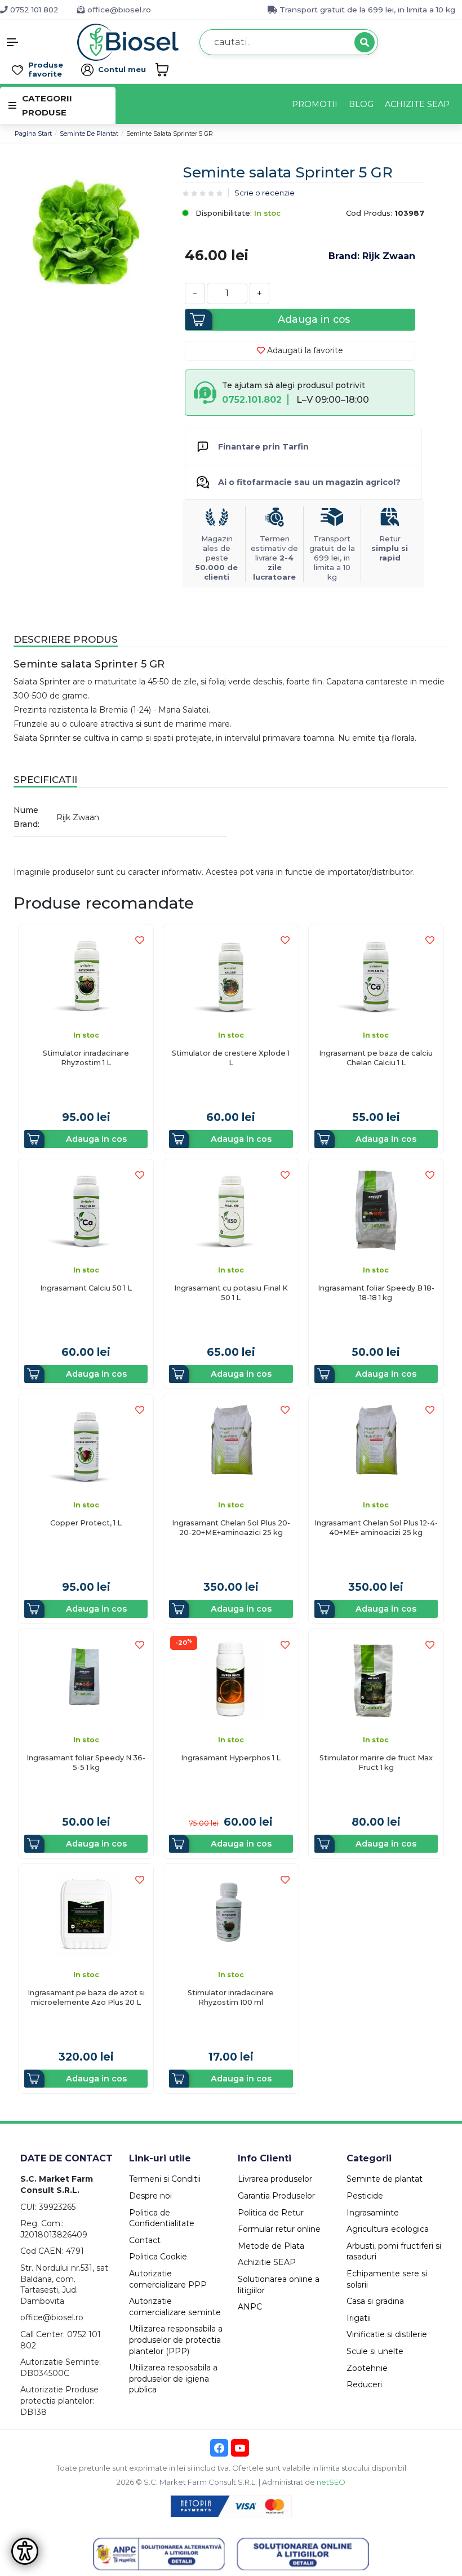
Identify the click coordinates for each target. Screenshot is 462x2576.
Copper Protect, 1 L (86, 1523)
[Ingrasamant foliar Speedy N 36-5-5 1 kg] (86, 1679)
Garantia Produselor (276, 2196)
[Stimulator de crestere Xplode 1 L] (231, 975)
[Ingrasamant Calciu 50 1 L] (86, 1210)
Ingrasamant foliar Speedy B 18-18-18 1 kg (376, 1293)
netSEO (331, 2482)
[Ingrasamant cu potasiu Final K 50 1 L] (231, 1210)
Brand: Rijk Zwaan (372, 256)
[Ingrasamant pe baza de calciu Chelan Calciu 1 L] (376, 975)
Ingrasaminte (373, 2213)
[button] (39, 42)
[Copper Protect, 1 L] (86, 1445)
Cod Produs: (369, 213)
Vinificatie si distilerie (387, 2334)
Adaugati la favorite (304, 350)
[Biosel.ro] (128, 41)
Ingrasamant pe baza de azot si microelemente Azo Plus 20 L (86, 1997)
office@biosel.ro (118, 10)
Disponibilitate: (223, 213)
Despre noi (150, 2196)
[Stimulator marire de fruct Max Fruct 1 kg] (376, 1679)
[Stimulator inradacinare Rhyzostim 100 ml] (231, 1914)
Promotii (315, 104)
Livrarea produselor (275, 2179)
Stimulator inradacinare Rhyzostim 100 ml (231, 1997)
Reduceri (364, 2384)
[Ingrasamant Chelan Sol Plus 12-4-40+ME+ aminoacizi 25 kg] (376, 1445)
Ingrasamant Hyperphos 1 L (231, 1758)
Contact (145, 2240)
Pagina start (33, 134)
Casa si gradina (375, 2301)
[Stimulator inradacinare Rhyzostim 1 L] (86, 975)
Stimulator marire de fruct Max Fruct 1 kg (376, 1763)
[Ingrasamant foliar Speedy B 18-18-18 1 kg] (376, 1210)
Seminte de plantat (89, 134)
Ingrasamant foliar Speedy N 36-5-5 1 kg (86, 1763)
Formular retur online (279, 2229)
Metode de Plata (271, 2246)
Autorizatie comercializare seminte (175, 2307)
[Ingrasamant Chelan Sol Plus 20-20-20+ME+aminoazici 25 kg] (231, 1445)
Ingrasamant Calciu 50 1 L (86, 1288)
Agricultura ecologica (388, 2229)
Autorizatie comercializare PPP (168, 2279)
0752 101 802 (33, 10)
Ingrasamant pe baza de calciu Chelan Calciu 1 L (376, 1058)
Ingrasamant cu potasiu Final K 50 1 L (231, 1293)
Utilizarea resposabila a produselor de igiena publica (173, 2379)
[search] (365, 42)
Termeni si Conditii (165, 2179)
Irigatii (359, 2318)
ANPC (250, 2307)
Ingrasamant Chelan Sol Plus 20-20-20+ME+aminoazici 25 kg (231, 1528)
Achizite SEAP (417, 104)
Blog (361, 104)
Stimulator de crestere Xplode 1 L (231, 1058)
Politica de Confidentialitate (162, 2218)
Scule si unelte (375, 2351)
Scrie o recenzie (265, 193)
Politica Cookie (158, 2257)
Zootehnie (367, 2368)
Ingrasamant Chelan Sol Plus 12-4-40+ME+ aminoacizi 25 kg (376, 1528)
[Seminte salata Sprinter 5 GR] (86, 230)
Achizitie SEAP (267, 2262)
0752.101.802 (252, 400)
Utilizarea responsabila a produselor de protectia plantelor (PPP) (176, 2340)
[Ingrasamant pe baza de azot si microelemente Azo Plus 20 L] (86, 1914)
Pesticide (365, 2196)
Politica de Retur (271, 2213)
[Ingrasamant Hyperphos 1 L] (231, 1679)
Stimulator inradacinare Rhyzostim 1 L (86, 1058)
